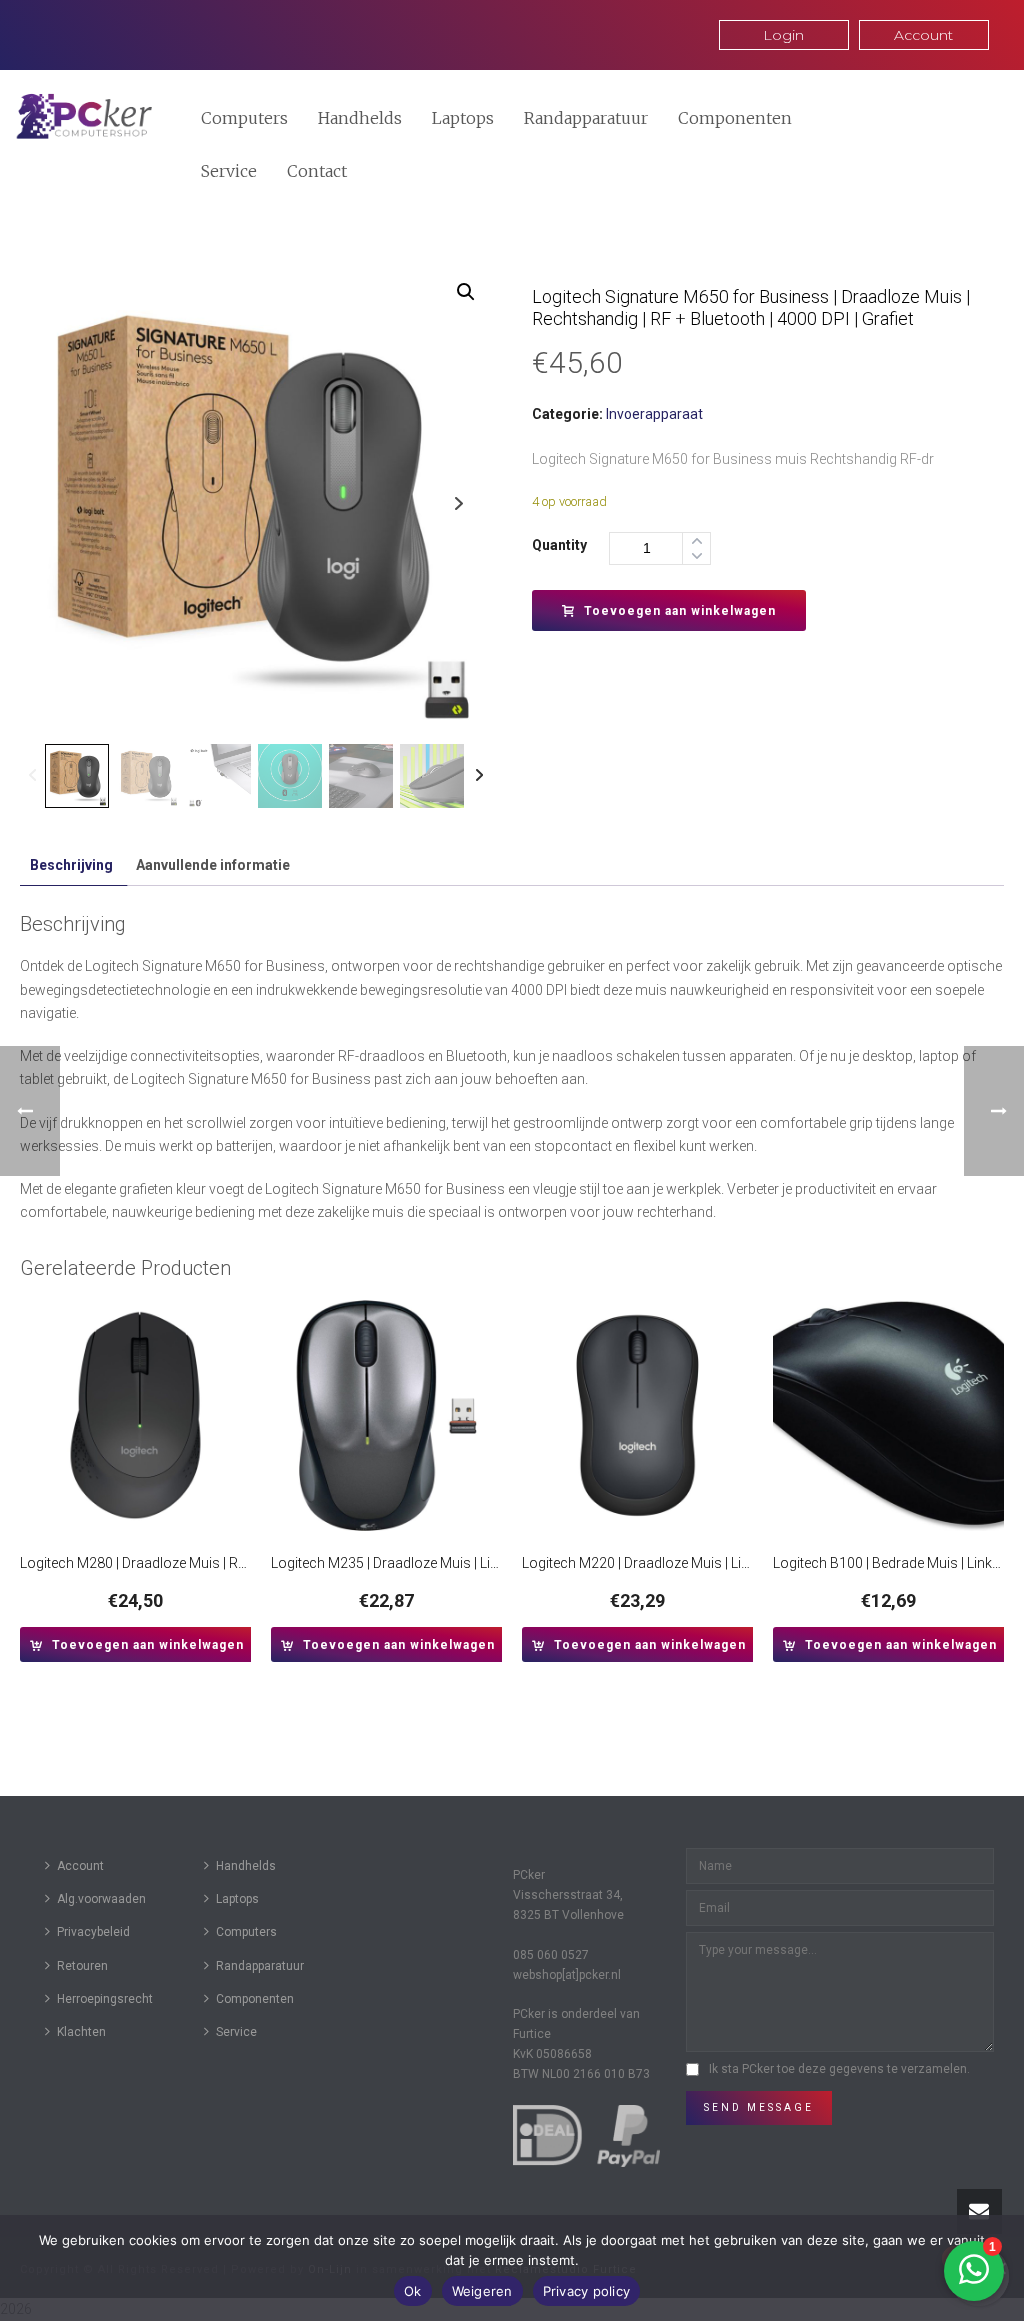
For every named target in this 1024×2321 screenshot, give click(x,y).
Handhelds (360, 118)
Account (80, 1866)
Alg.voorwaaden (101, 1899)
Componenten (735, 118)
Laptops (463, 118)
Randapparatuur (586, 118)
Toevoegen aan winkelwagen (680, 611)
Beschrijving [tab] (71, 865)
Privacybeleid (93, 1932)
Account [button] (923, 35)
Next (458, 503)
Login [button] (783, 35)
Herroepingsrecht (105, 1999)
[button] (466, 292)
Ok (413, 2291)
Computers (244, 118)
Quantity (559, 545)
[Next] (479, 776)
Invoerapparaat (654, 414)
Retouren (82, 1966)
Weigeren (482, 2291)
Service (229, 171)
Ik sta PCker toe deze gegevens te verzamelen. (839, 2069)
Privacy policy (587, 2291)
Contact (317, 171)
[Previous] (32, 776)
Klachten (81, 2032)
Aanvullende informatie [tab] (213, 865)
